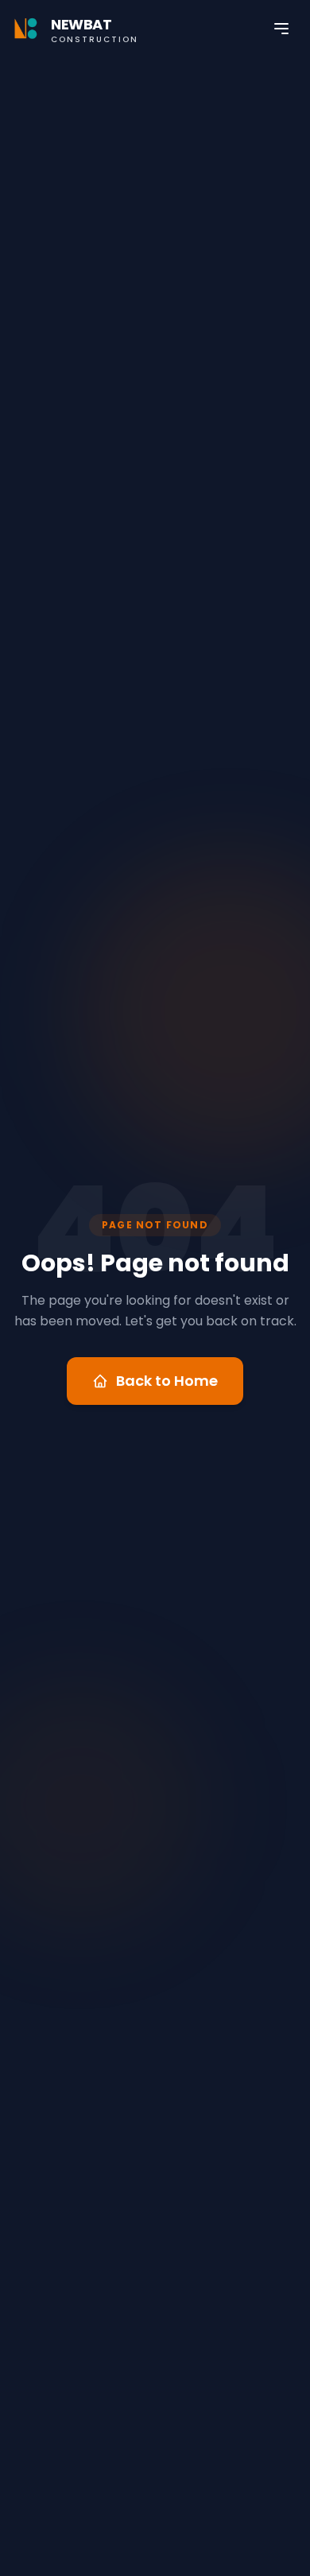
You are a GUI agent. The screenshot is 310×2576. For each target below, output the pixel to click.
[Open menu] (281, 29)
